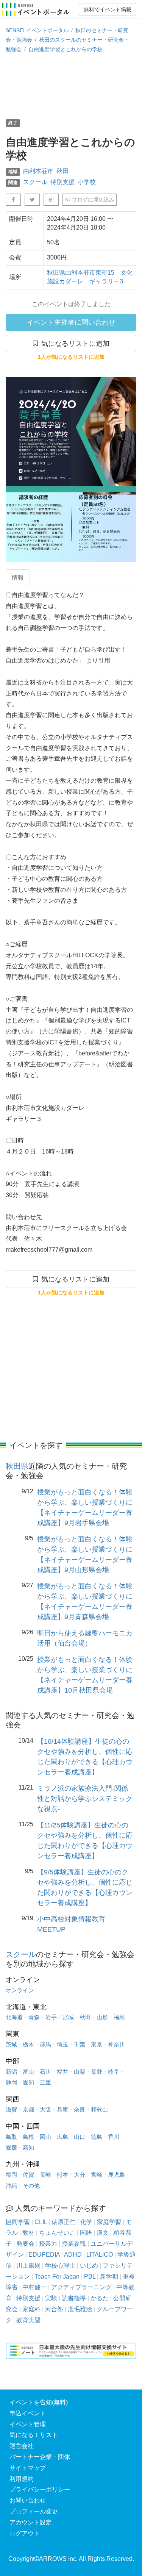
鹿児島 (116, 2175)
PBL (90, 2277)
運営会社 (22, 2446)
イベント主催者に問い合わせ (71, 322)
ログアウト (25, 2533)
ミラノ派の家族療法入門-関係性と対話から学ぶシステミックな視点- (85, 1799)
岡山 (45, 2137)
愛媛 (11, 2147)
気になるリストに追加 (74, 344)
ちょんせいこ (57, 2233)
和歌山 (99, 2109)
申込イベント (28, 2413)
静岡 (11, 2082)
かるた (100, 2298)
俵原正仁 (64, 2222)
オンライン (20, 1990)
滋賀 (11, 2109)
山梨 (80, 2072)
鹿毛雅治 (80, 2309)
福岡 (11, 2175)
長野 (97, 2072)
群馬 (45, 2044)
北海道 (14, 2017)
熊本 (62, 2175)
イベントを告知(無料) (39, 2402)
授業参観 (74, 2244)
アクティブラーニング (81, 2287)
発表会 (25, 2244)
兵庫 (62, 2109)
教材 (28, 2233)
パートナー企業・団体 (40, 2457)
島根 (28, 2137)
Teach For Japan (57, 2277)
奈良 (80, 2109)
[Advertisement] (71, 86)
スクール (35, 182)
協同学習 (18, 2222)
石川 (45, 2072)
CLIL (41, 2222)
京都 (28, 2109)
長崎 (45, 2175)
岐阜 (114, 2072)
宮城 (68, 2017)
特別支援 (62, 182)
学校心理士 (60, 2266)
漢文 (103, 2233)
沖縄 (11, 2186)
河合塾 (54, 2309)
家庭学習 (109, 2222)
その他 (31, 2186)
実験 (51, 2298)
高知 (28, 2147)
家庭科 (31, 2309)
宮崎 (97, 2175)
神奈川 (116, 2044)
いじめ (89, 2266)
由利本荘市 (38, 171)
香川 (114, 2137)
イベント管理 (28, 2424)
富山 (28, 2072)
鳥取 (11, 2137)
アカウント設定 (31, 2522)
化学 (86, 2222)
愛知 (28, 2082)
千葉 (80, 2044)
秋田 (62, 171)
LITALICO (100, 2255)
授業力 (48, 2244)
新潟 (11, 2072)
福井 (62, 2072)
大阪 (45, 2109)
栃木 (28, 2044)
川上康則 (28, 2266)
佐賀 (28, 2175)
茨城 (11, 2044)
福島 (119, 2017)
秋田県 (17, 1466)
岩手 (51, 2017)
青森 (34, 2017)
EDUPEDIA (44, 2255)
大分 (80, 2175)
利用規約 (22, 2479)
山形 (102, 2017)
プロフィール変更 (34, 2511)
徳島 (97, 2137)
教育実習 (28, 2320)
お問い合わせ (28, 2500)
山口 (80, 2137)
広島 (62, 2137)
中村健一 (34, 2287)
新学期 (109, 2277)
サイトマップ (28, 2468)
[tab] (18, 578)
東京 (97, 2044)
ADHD (73, 2255)
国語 (86, 2233)
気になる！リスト (34, 2435)
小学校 (87, 182)
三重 (45, 2082)
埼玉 (62, 2044)
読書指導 (74, 2298)
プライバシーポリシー (40, 2489)
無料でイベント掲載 (108, 9)
